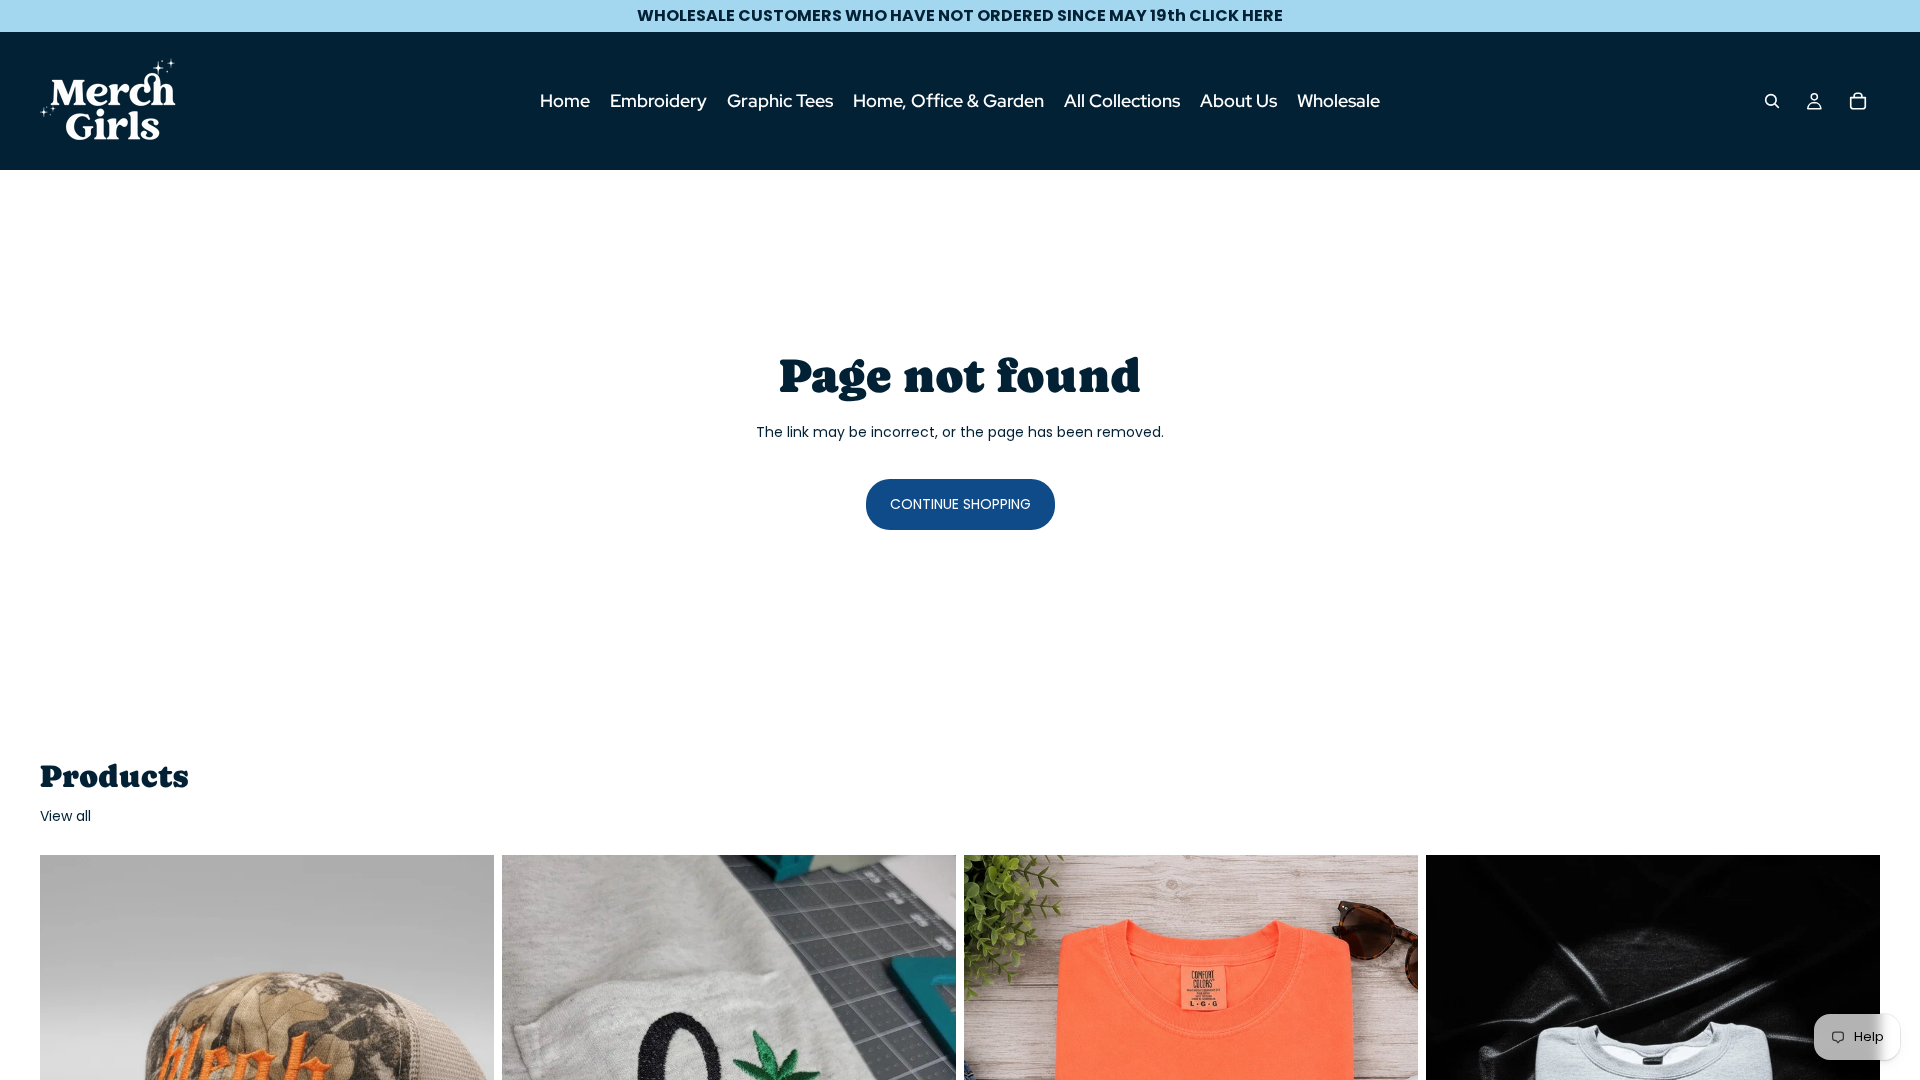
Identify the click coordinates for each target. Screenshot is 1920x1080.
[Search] (1772, 101)
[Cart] (1858, 101)
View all (65, 816)
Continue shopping (960, 504)
